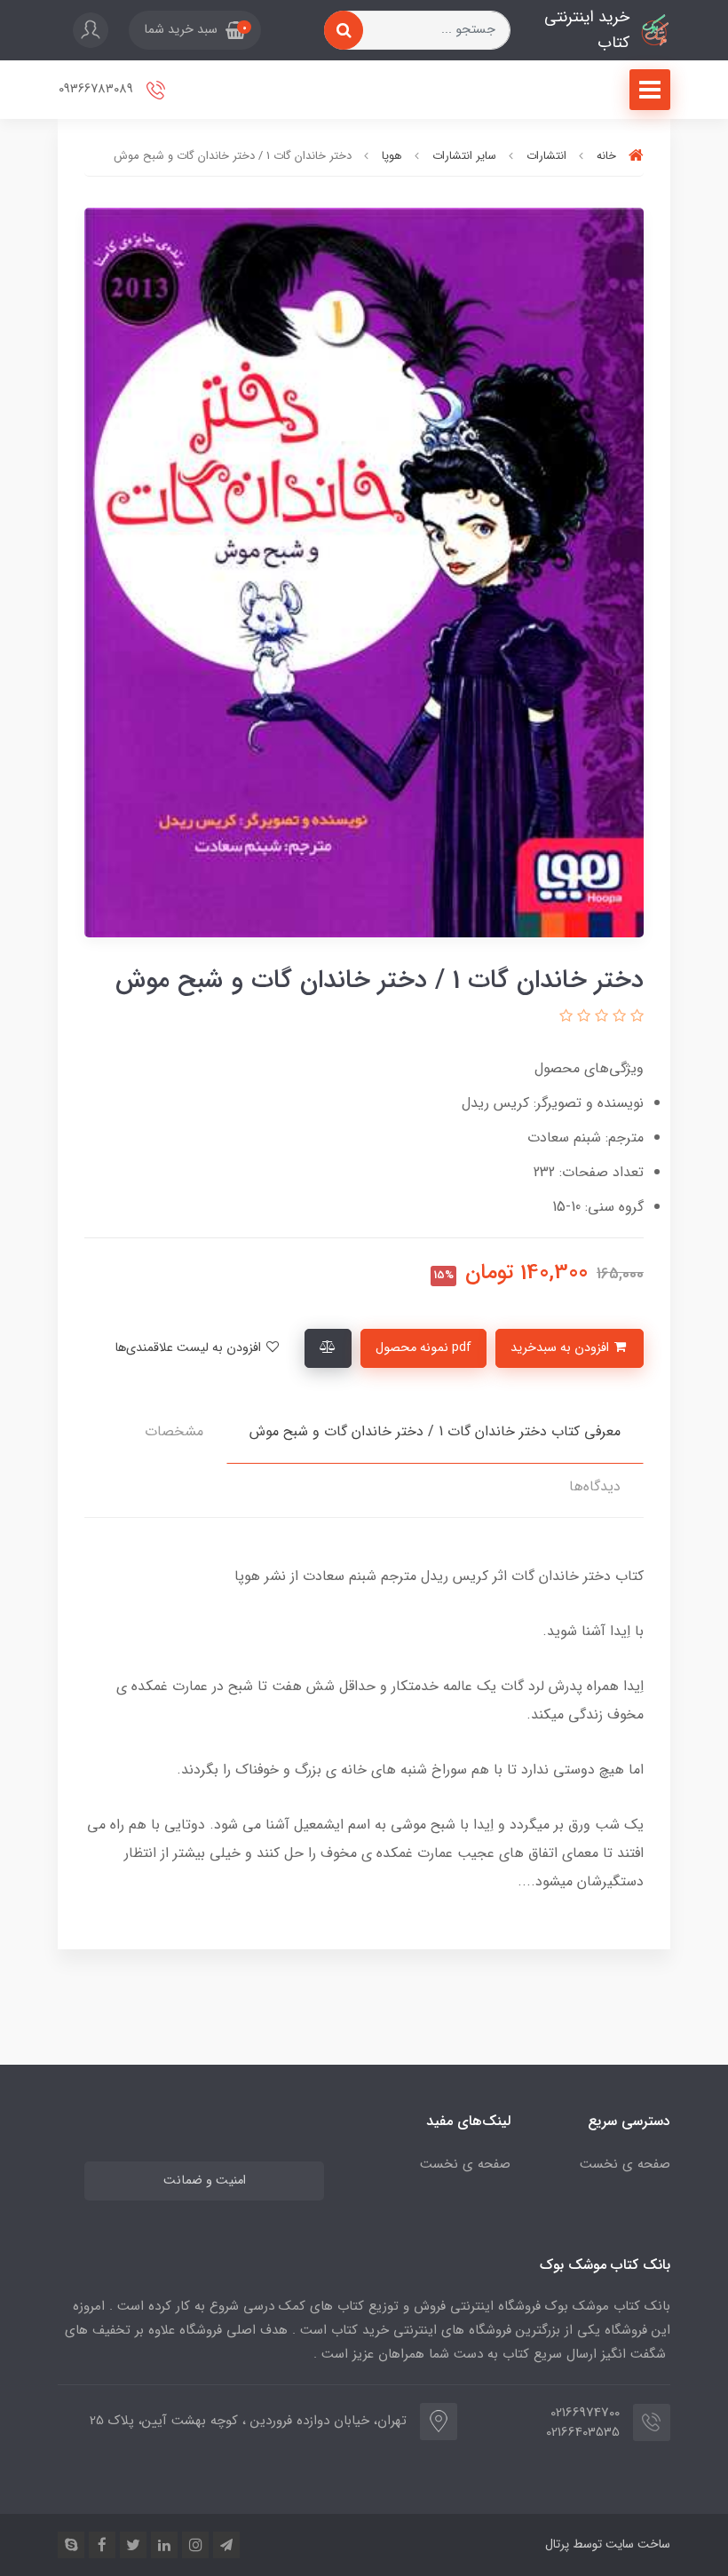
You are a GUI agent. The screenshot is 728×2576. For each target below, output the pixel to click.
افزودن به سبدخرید (562, 1348)
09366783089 (98, 89)
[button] (195, 30)
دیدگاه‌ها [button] (595, 1486)
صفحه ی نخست (625, 2164)
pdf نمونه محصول (423, 1348)
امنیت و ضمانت (205, 2181)
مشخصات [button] (174, 1431)
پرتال (557, 2544)
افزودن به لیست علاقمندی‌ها (190, 1348)
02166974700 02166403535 (583, 2423)
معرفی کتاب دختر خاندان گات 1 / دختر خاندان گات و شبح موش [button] (435, 1431)
